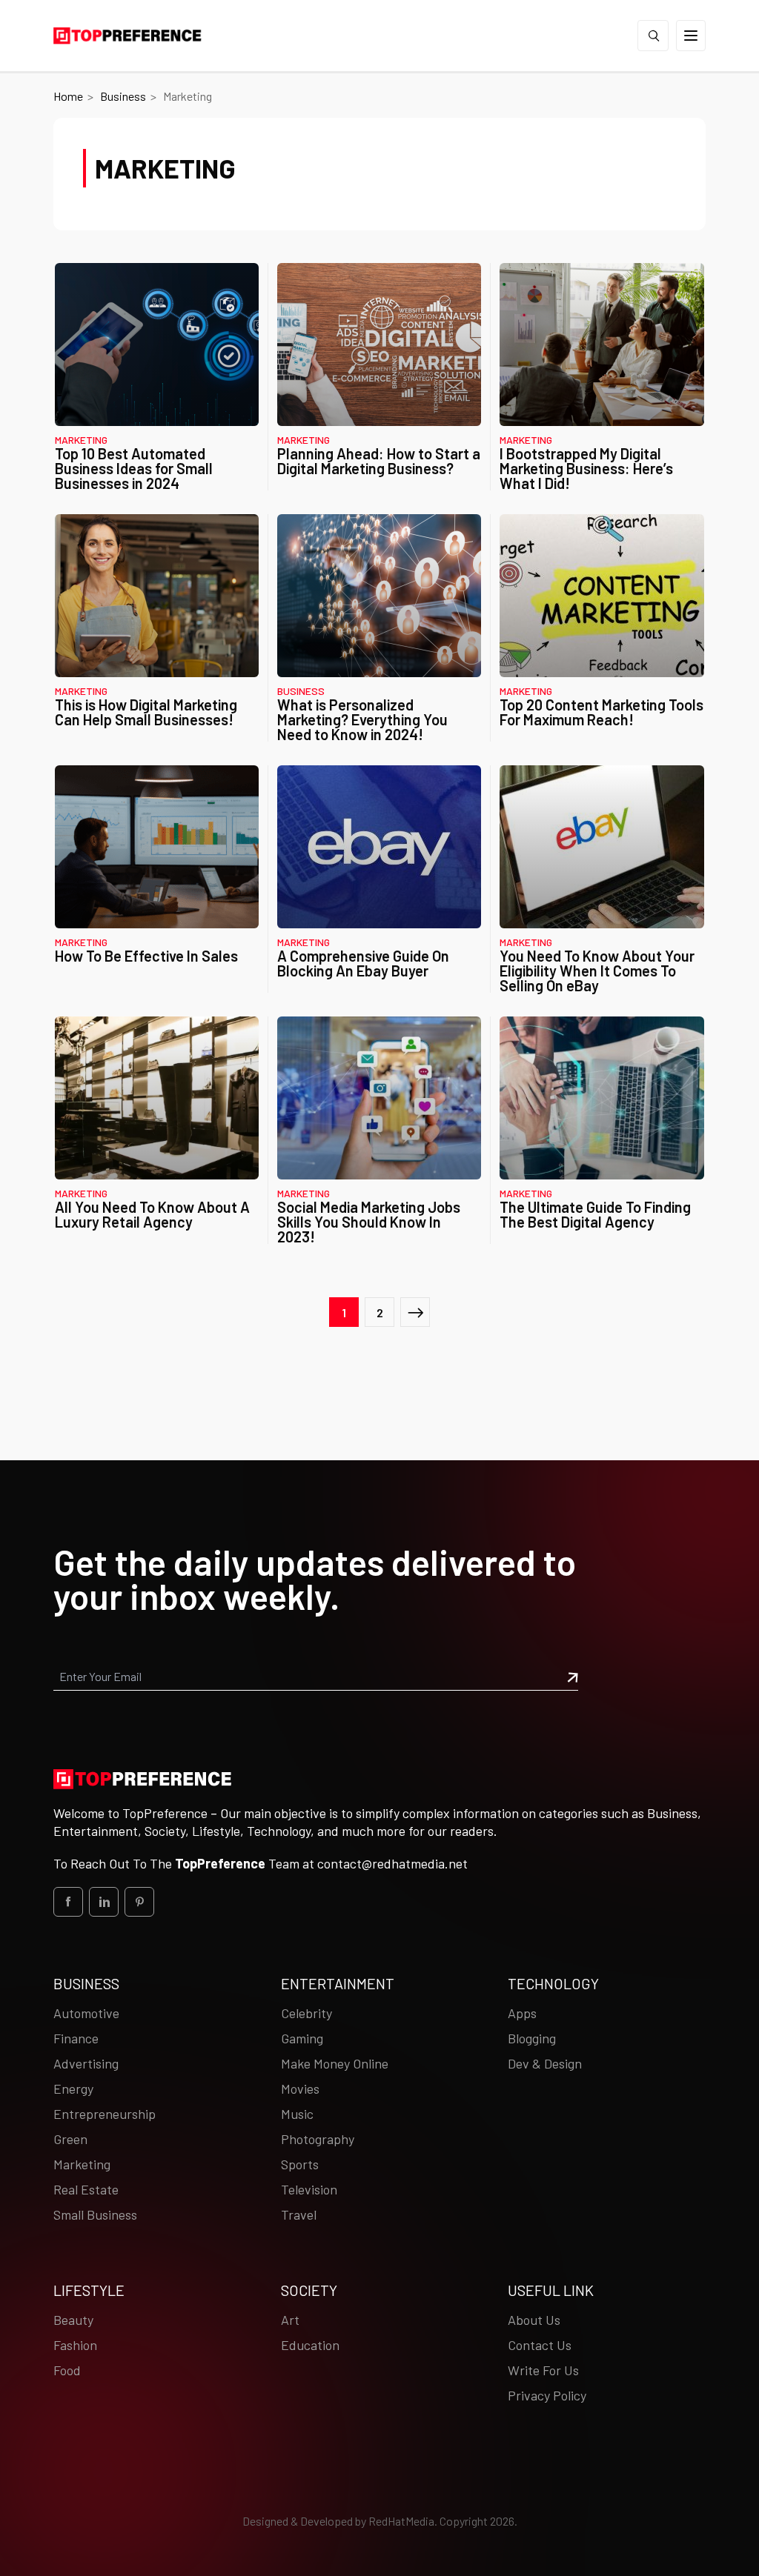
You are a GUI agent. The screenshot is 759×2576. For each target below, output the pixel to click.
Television (309, 2189)
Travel (299, 2214)
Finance (76, 2038)
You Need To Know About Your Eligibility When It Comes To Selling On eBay (597, 971)
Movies (300, 2089)
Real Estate (86, 2189)
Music (297, 2114)
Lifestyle (89, 2290)
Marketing (81, 440)
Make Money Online (335, 2063)
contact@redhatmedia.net (392, 1863)
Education (310, 2345)
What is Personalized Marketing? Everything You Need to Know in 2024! (362, 719)
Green (70, 2139)
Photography (318, 2139)
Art (290, 2320)
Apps (522, 2013)
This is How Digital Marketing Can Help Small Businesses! (146, 712)
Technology (553, 1983)
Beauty (73, 2320)
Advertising (86, 2063)
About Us (534, 2320)
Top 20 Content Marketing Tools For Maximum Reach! (601, 712)
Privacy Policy (547, 2395)
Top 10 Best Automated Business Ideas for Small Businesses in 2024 (134, 468)
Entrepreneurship (105, 2114)
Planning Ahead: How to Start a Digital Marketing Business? (379, 461)
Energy (73, 2089)
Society (309, 2290)
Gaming (302, 2038)
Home (68, 96)
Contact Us (540, 2345)
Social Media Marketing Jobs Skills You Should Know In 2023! (369, 1222)
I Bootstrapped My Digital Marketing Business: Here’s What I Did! (586, 468)
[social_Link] (68, 1902)
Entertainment (338, 1983)
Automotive (86, 2013)
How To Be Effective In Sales (146, 956)
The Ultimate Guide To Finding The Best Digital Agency (595, 1214)
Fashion (75, 2345)
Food (67, 2370)
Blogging (532, 2038)
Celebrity (306, 2013)
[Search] (653, 36)
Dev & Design (545, 2063)
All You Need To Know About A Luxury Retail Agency (152, 1214)
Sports (300, 2164)
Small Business (95, 2214)
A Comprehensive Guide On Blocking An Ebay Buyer (363, 963)
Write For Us (543, 2370)
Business (123, 96)
